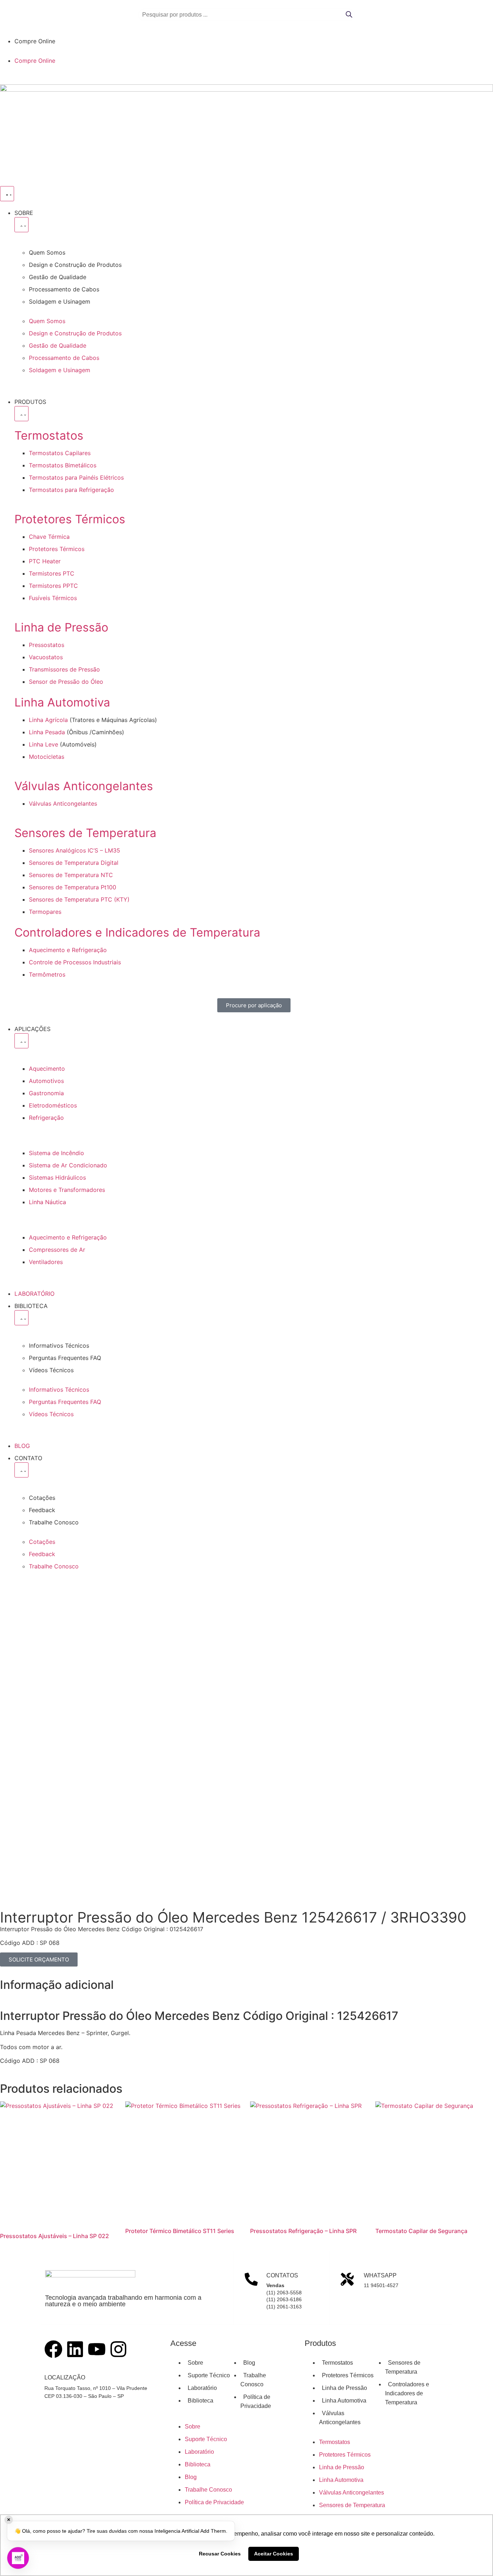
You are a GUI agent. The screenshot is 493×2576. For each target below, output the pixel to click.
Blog (249, 2363)
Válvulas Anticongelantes (84, 786)
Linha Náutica (47, 1202)
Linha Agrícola (48, 720)
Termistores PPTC (53, 586)
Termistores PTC (52, 573)
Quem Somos (47, 252)
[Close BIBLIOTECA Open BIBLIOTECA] (21, 1318)
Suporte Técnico (209, 2375)
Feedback (42, 1510)
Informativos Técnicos (59, 1346)
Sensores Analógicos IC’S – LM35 (75, 850)
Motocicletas (47, 757)
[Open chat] (18, 2558)
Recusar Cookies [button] (220, 2554)
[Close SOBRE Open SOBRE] (21, 225)
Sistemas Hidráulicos (57, 1177)
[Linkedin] (75, 2349)
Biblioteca (200, 2401)
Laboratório (202, 2388)
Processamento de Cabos (64, 289)
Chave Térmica (49, 537)
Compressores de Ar (57, 1250)
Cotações (42, 1498)
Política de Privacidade (214, 2502)
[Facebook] (53, 2349)
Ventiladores (46, 1262)
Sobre (195, 2363)
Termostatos (49, 435)
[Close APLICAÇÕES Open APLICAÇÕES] (21, 1041)
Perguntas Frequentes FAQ (65, 1358)
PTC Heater (45, 561)
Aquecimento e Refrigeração (68, 950)
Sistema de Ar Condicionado (68, 1165)
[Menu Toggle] (7, 194)
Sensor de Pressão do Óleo (66, 682)
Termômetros (47, 974)
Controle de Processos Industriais (75, 962)
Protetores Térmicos (70, 519)
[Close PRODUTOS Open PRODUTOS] (21, 414)
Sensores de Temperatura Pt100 (73, 887)
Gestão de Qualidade (58, 277)
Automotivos (46, 1081)
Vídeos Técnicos (51, 1370)
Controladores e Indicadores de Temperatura (137, 932)
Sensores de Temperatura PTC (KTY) (79, 899)
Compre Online (35, 41)
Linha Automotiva (62, 702)
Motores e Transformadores (67, 1190)
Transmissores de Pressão (64, 669)
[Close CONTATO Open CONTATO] (21, 1470)
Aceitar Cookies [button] (274, 2554)
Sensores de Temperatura (85, 833)
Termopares (45, 912)
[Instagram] (118, 2349)
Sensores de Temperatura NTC (71, 875)
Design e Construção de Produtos (75, 265)
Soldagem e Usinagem (60, 301)
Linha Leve (43, 744)
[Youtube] (97, 2349)
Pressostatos (47, 645)
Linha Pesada (48, 732)
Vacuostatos (46, 657)
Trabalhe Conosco (54, 1522)
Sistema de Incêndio (56, 1153)
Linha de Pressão (61, 627)
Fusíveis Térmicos (53, 598)
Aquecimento (47, 1069)
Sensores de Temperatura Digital (74, 863)
